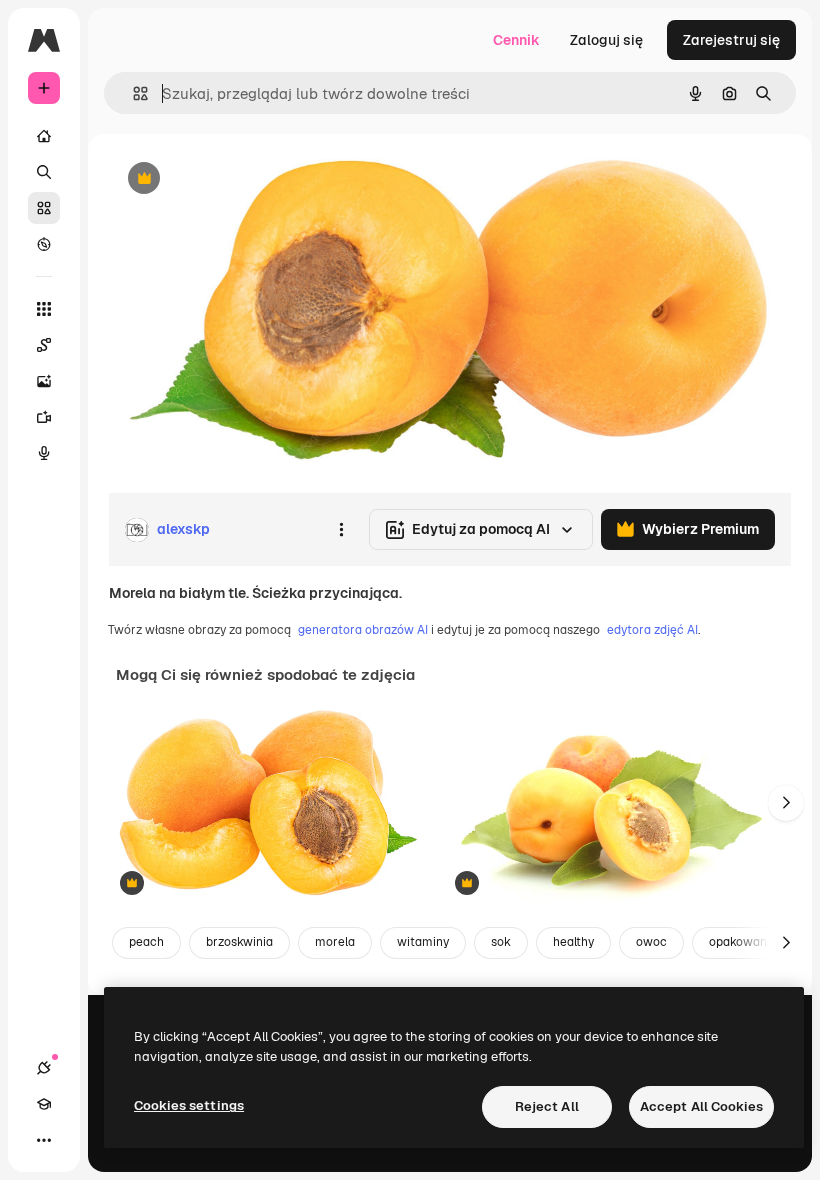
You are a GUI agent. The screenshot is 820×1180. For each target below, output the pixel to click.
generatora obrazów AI (363, 630)
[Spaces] (44, 345)
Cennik (516, 40)
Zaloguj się (606, 40)
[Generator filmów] (44, 417)
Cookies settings (189, 1105)
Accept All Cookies (701, 1106)
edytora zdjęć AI (652, 630)
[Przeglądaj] (44, 244)
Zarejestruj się (731, 40)
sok (501, 942)
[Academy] (44, 1104)
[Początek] (44, 136)
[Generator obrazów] (44, 381)
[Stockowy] (44, 208)
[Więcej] (44, 1140)
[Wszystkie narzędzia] (44, 309)
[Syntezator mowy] (44, 453)
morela (335, 942)
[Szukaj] (44, 172)
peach (146, 942)
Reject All (547, 1106)
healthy (573, 942)
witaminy (423, 942)
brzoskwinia (239, 942)
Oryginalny (246, 179)
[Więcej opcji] (341, 530)
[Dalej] (786, 803)
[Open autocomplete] (132, 93)
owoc (651, 942)
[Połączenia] (44, 1068)
